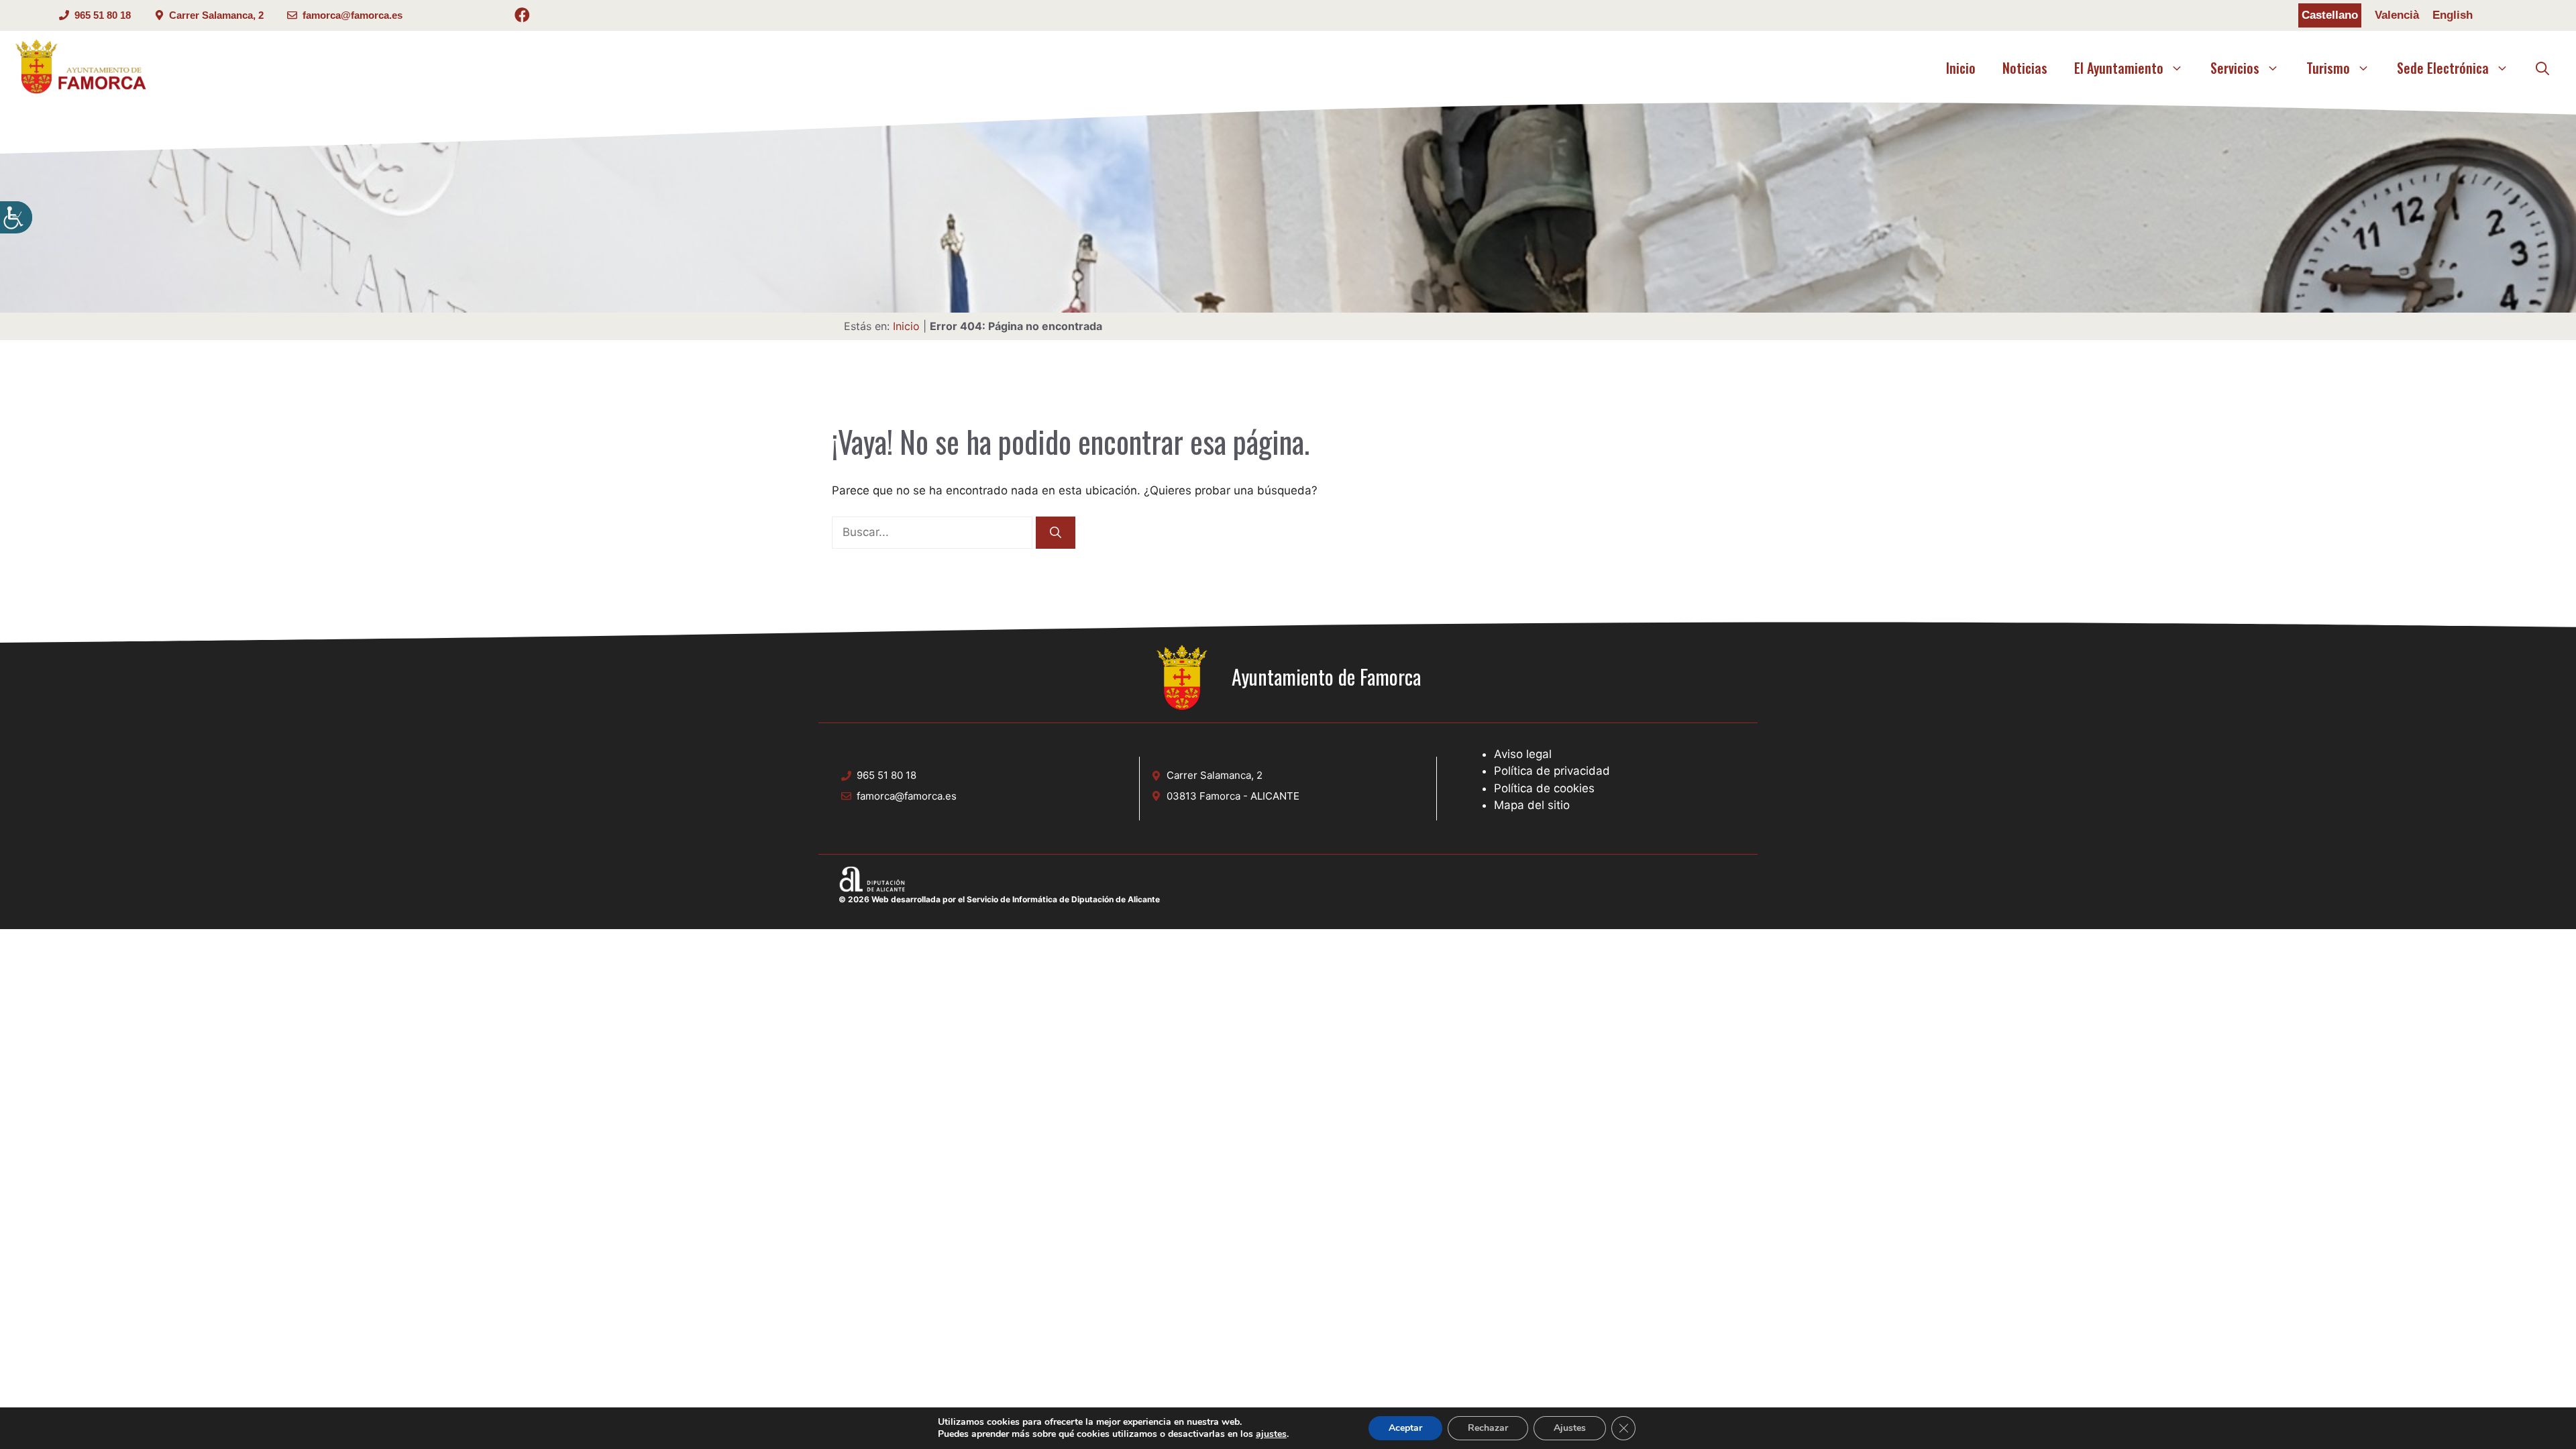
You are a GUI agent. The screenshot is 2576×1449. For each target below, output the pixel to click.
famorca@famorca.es (353, 15)
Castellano (2330, 15)
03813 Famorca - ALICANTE (1233, 796)
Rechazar (1488, 1428)
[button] (2542, 68)
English (2453, 15)
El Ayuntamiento (2119, 68)
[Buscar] (1056, 533)
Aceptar (1405, 1428)
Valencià (2397, 15)
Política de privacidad (1552, 771)
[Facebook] (522, 17)
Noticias (2025, 68)
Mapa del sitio (1532, 805)
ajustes (1271, 1434)
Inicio (1961, 68)
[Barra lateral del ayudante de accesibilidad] (16, 217)
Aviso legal (1523, 754)
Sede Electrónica (2443, 68)
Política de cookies (1544, 788)
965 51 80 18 (103, 15)
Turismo (2328, 68)
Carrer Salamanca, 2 (216, 15)
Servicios (2235, 68)
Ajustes (1570, 1428)
